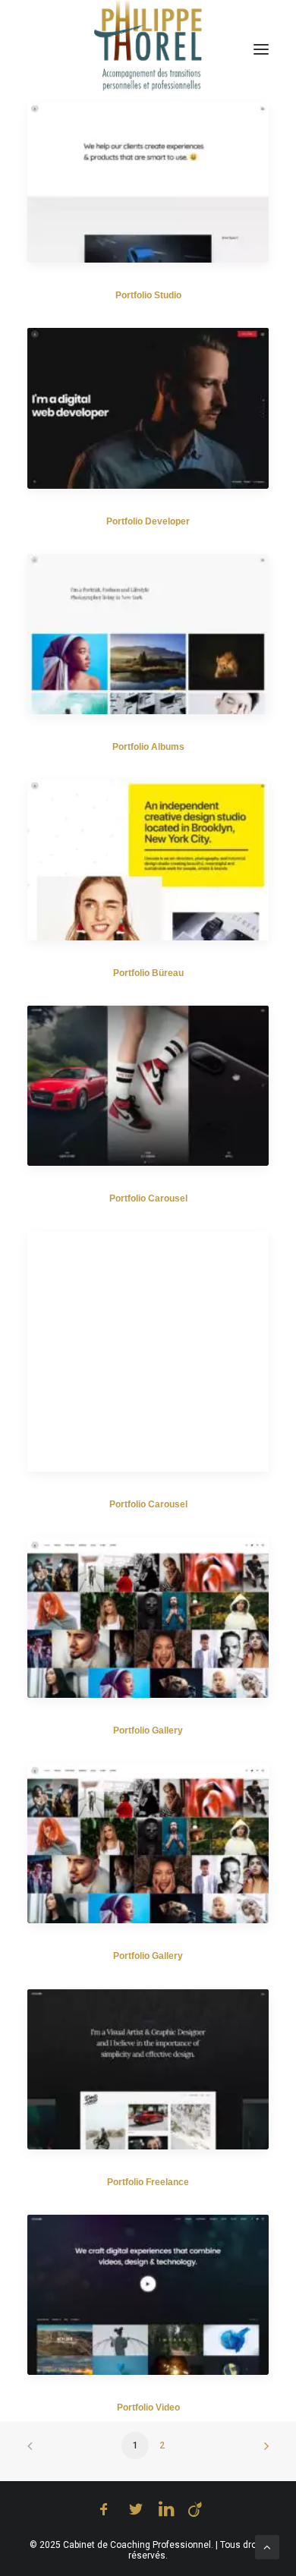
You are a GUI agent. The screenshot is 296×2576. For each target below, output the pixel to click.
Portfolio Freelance (148, 2182)
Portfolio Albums (148, 747)
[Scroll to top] (267, 2546)
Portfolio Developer (148, 521)
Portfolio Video (148, 2408)
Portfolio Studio (148, 295)
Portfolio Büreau (148, 973)
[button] (148, 182)
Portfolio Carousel (148, 1198)
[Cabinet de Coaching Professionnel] (148, 46)
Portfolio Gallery (148, 1730)
